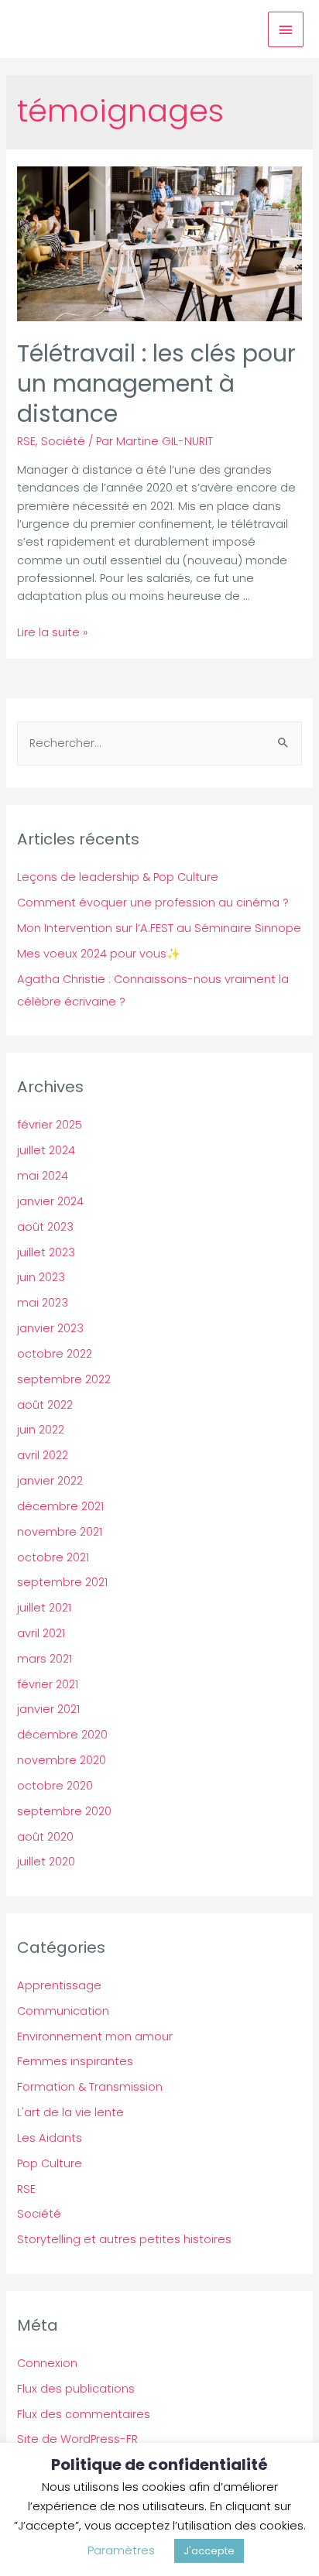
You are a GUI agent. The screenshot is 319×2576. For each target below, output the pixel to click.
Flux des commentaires (84, 2414)
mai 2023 (43, 1303)
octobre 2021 (53, 1557)
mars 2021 (45, 1659)
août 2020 (45, 1837)
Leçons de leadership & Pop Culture (118, 877)
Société (63, 441)
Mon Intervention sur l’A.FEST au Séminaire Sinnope (159, 928)
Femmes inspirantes (75, 2061)
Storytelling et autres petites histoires (124, 2239)
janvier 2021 (48, 1709)
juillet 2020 (46, 1862)
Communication (63, 2011)
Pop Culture (50, 2163)
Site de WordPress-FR (77, 2439)
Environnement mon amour (95, 2036)
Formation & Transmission (90, 2087)
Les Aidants (50, 2138)
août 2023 (45, 1227)
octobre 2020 (55, 1786)
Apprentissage (59, 1985)
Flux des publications (76, 2389)
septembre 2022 (64, 1379)
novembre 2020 (62, 1760)
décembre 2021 (60, 1506)
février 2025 (50, 1125)
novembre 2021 (60, 1532)
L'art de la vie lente (70, 2112)
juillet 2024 (46, 1150)
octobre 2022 (55, 1354)
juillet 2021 (44, 1608)
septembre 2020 (64, 1811)
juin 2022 (41, 1430)
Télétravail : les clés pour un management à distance (156, 384)
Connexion (47, 2363)
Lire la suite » (52, 632)
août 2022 (45, 1405)
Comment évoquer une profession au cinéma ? (153, 903)
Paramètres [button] (121, 2550)
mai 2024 (43, 1176)
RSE (26, 441)
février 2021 (48, 1684)
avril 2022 (43, 1455)
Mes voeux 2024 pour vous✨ (99, 954)
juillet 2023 (46, 1252)
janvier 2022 (50, 1481)
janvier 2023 (50, 1328)
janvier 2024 (50, 1201)
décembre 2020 (62, 1735)
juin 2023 (41, 1277)
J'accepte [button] (209, 2551)
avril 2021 (41, 1633)
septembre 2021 (62, 1582)
